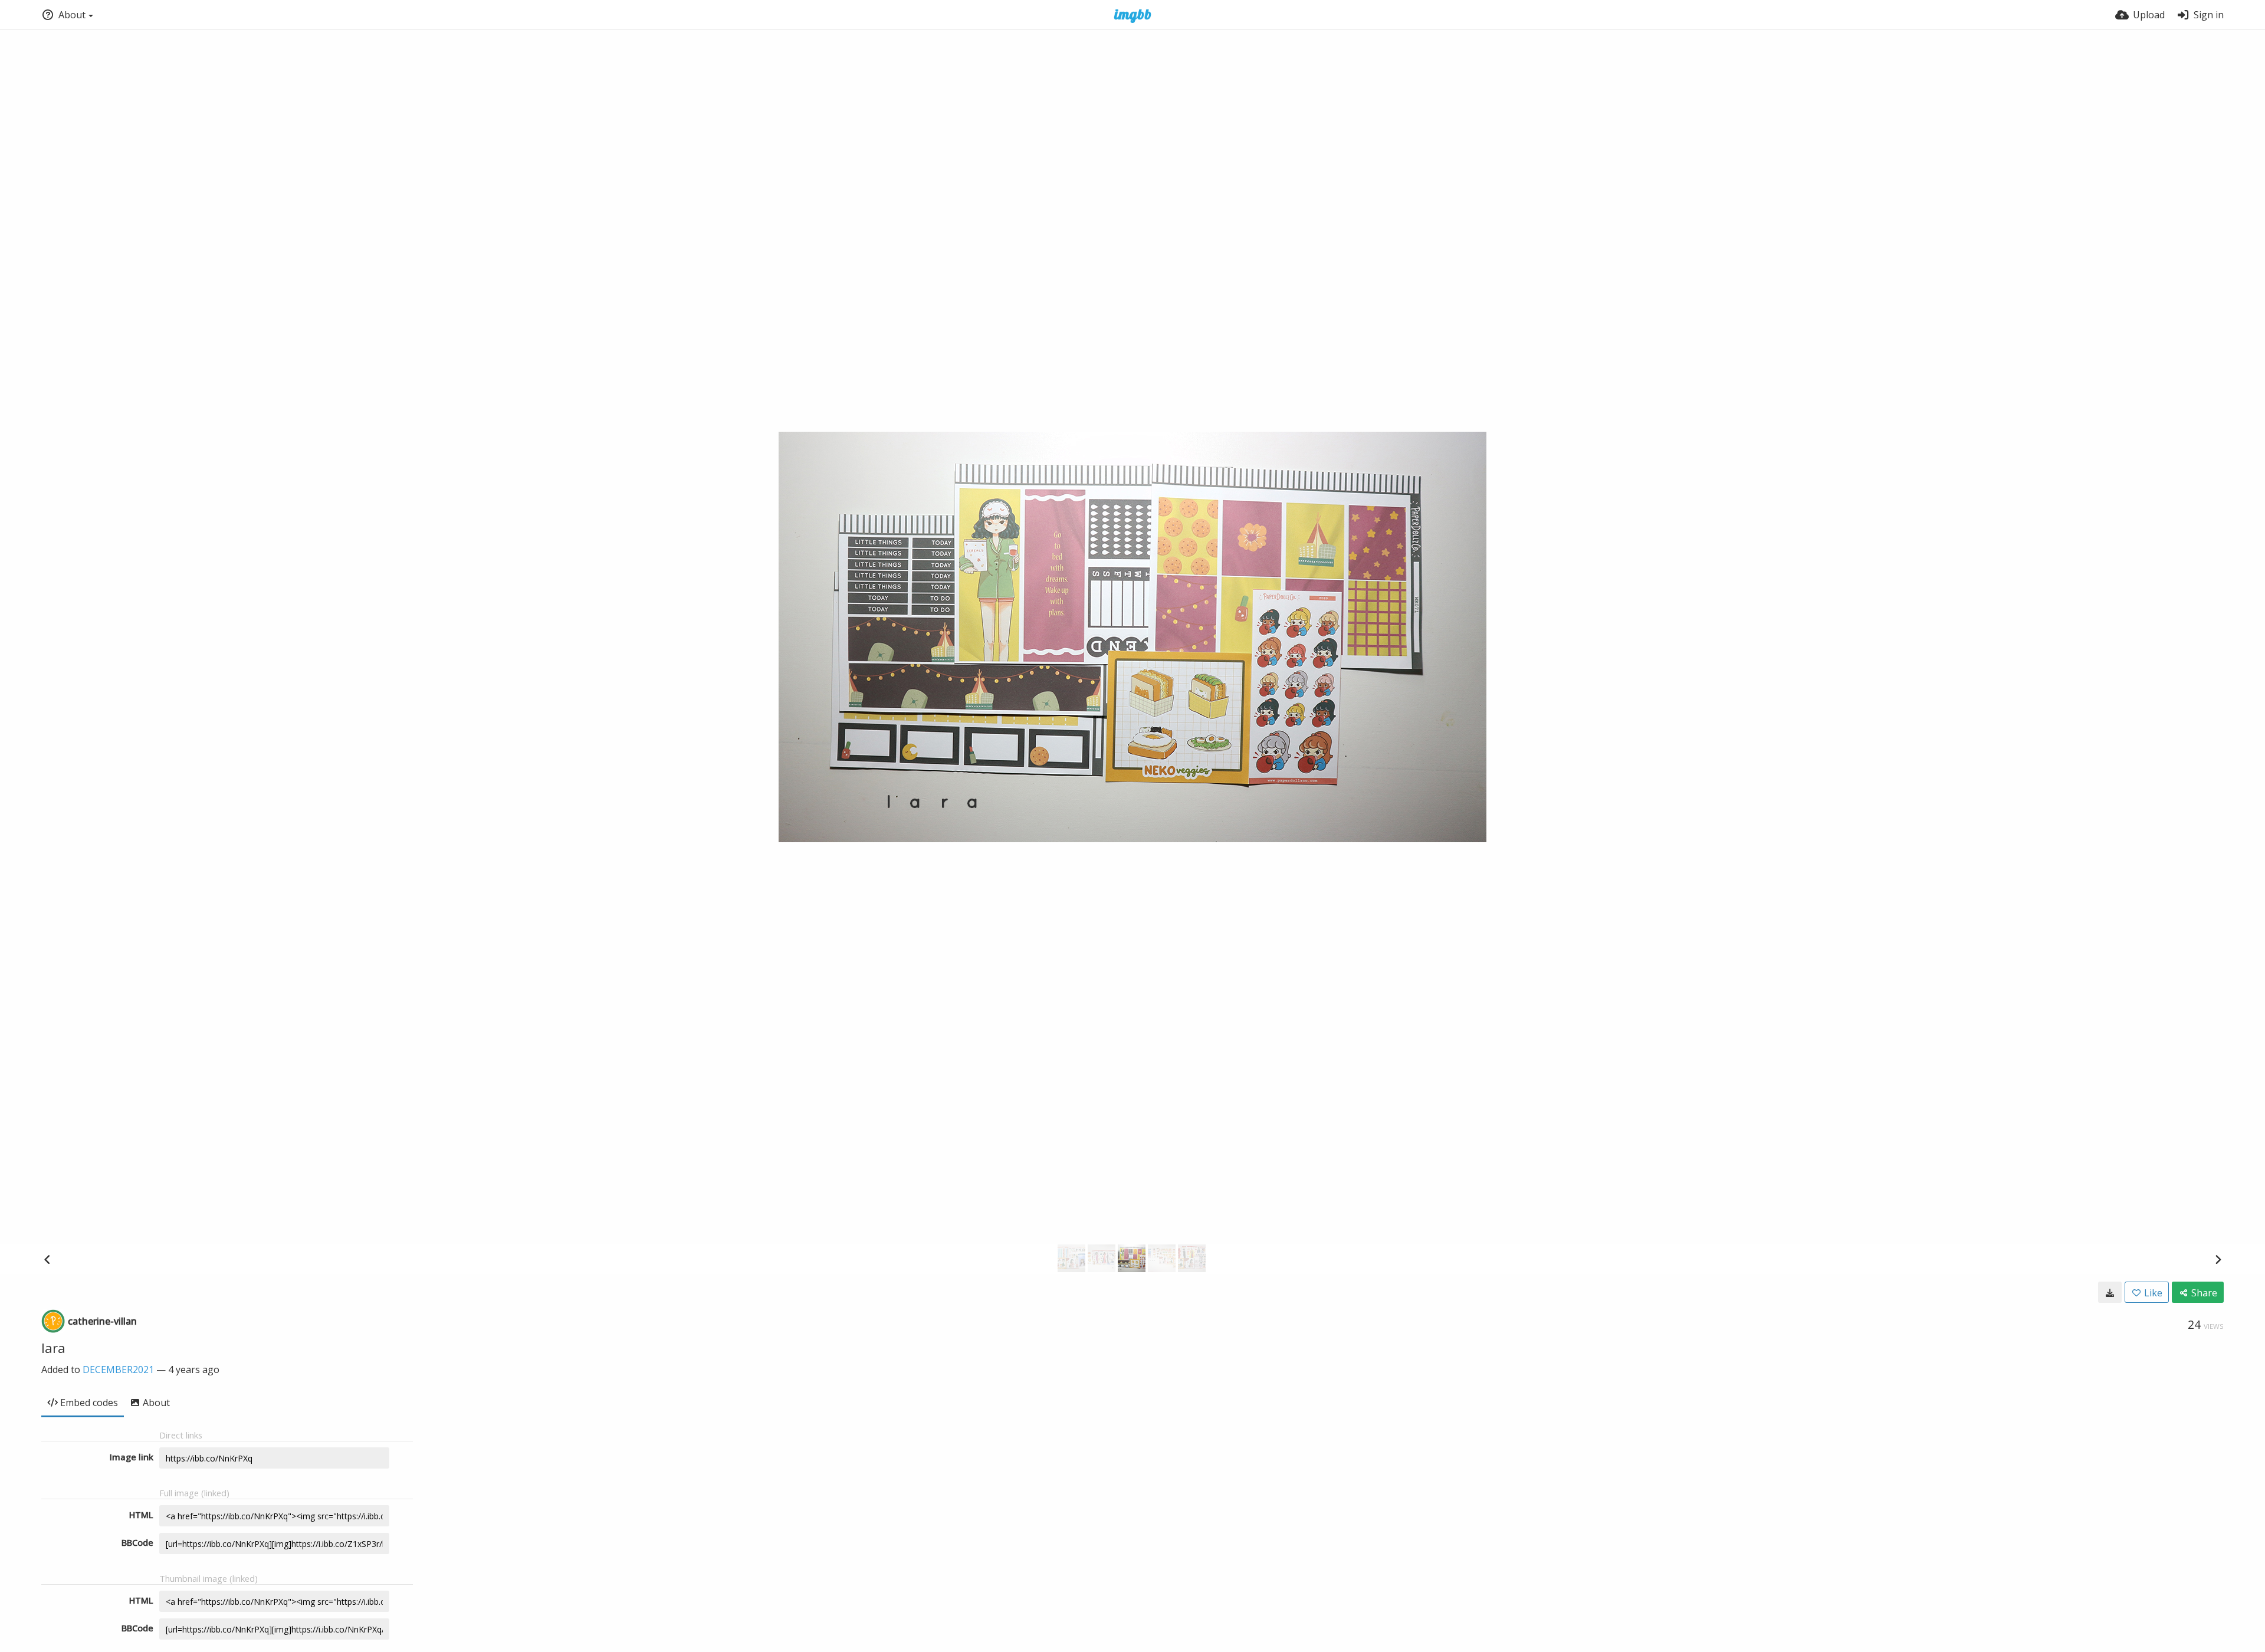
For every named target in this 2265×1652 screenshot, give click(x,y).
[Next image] (2218, 1259)
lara (53, 1348)
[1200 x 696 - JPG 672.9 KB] (2110, 1292)
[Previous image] (47, 1259)
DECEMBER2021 (118, 1369)
